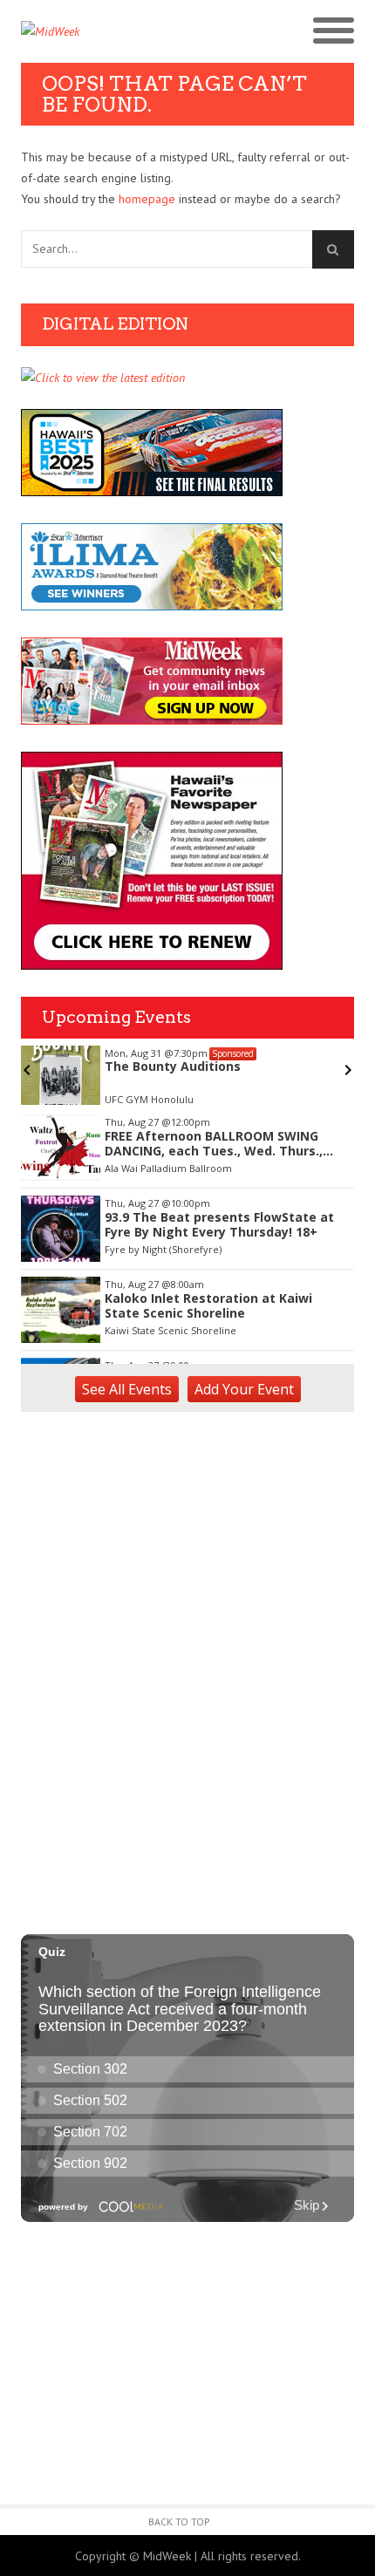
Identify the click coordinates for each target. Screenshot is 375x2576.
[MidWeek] (104, 31)
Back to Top (179, 2521)
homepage (147, 199)
